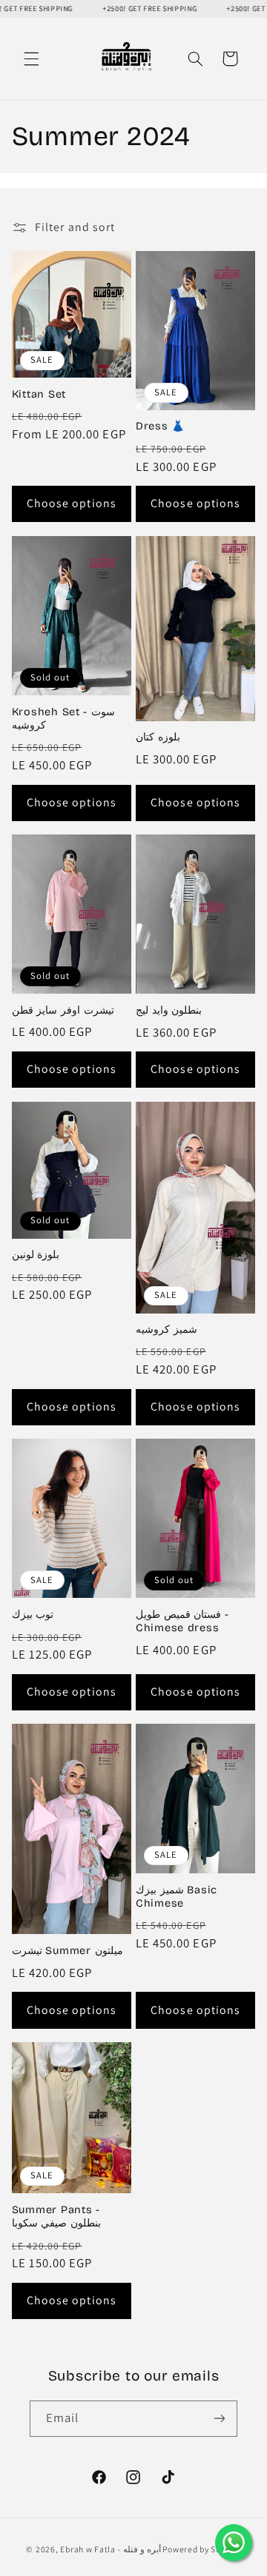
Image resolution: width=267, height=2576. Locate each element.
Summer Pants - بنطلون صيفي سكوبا (56, 2217)
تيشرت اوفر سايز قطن (63, 1010)
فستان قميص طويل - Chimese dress (182, 1621)
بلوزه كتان (158, 737)
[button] (31, 58)
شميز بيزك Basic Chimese (177, 1897)
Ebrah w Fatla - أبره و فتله (110, 2549)
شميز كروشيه (167, 1329)
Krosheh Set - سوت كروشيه (63, 719)
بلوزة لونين (36, 1255)
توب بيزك (33, 1615)
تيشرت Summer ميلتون (67, 1951)
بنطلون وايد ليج (169, 1010)
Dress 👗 (161, 426)
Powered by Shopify (201, 2549)
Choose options (72, 503)
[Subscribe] (220, 2419)
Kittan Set (39, 394)
